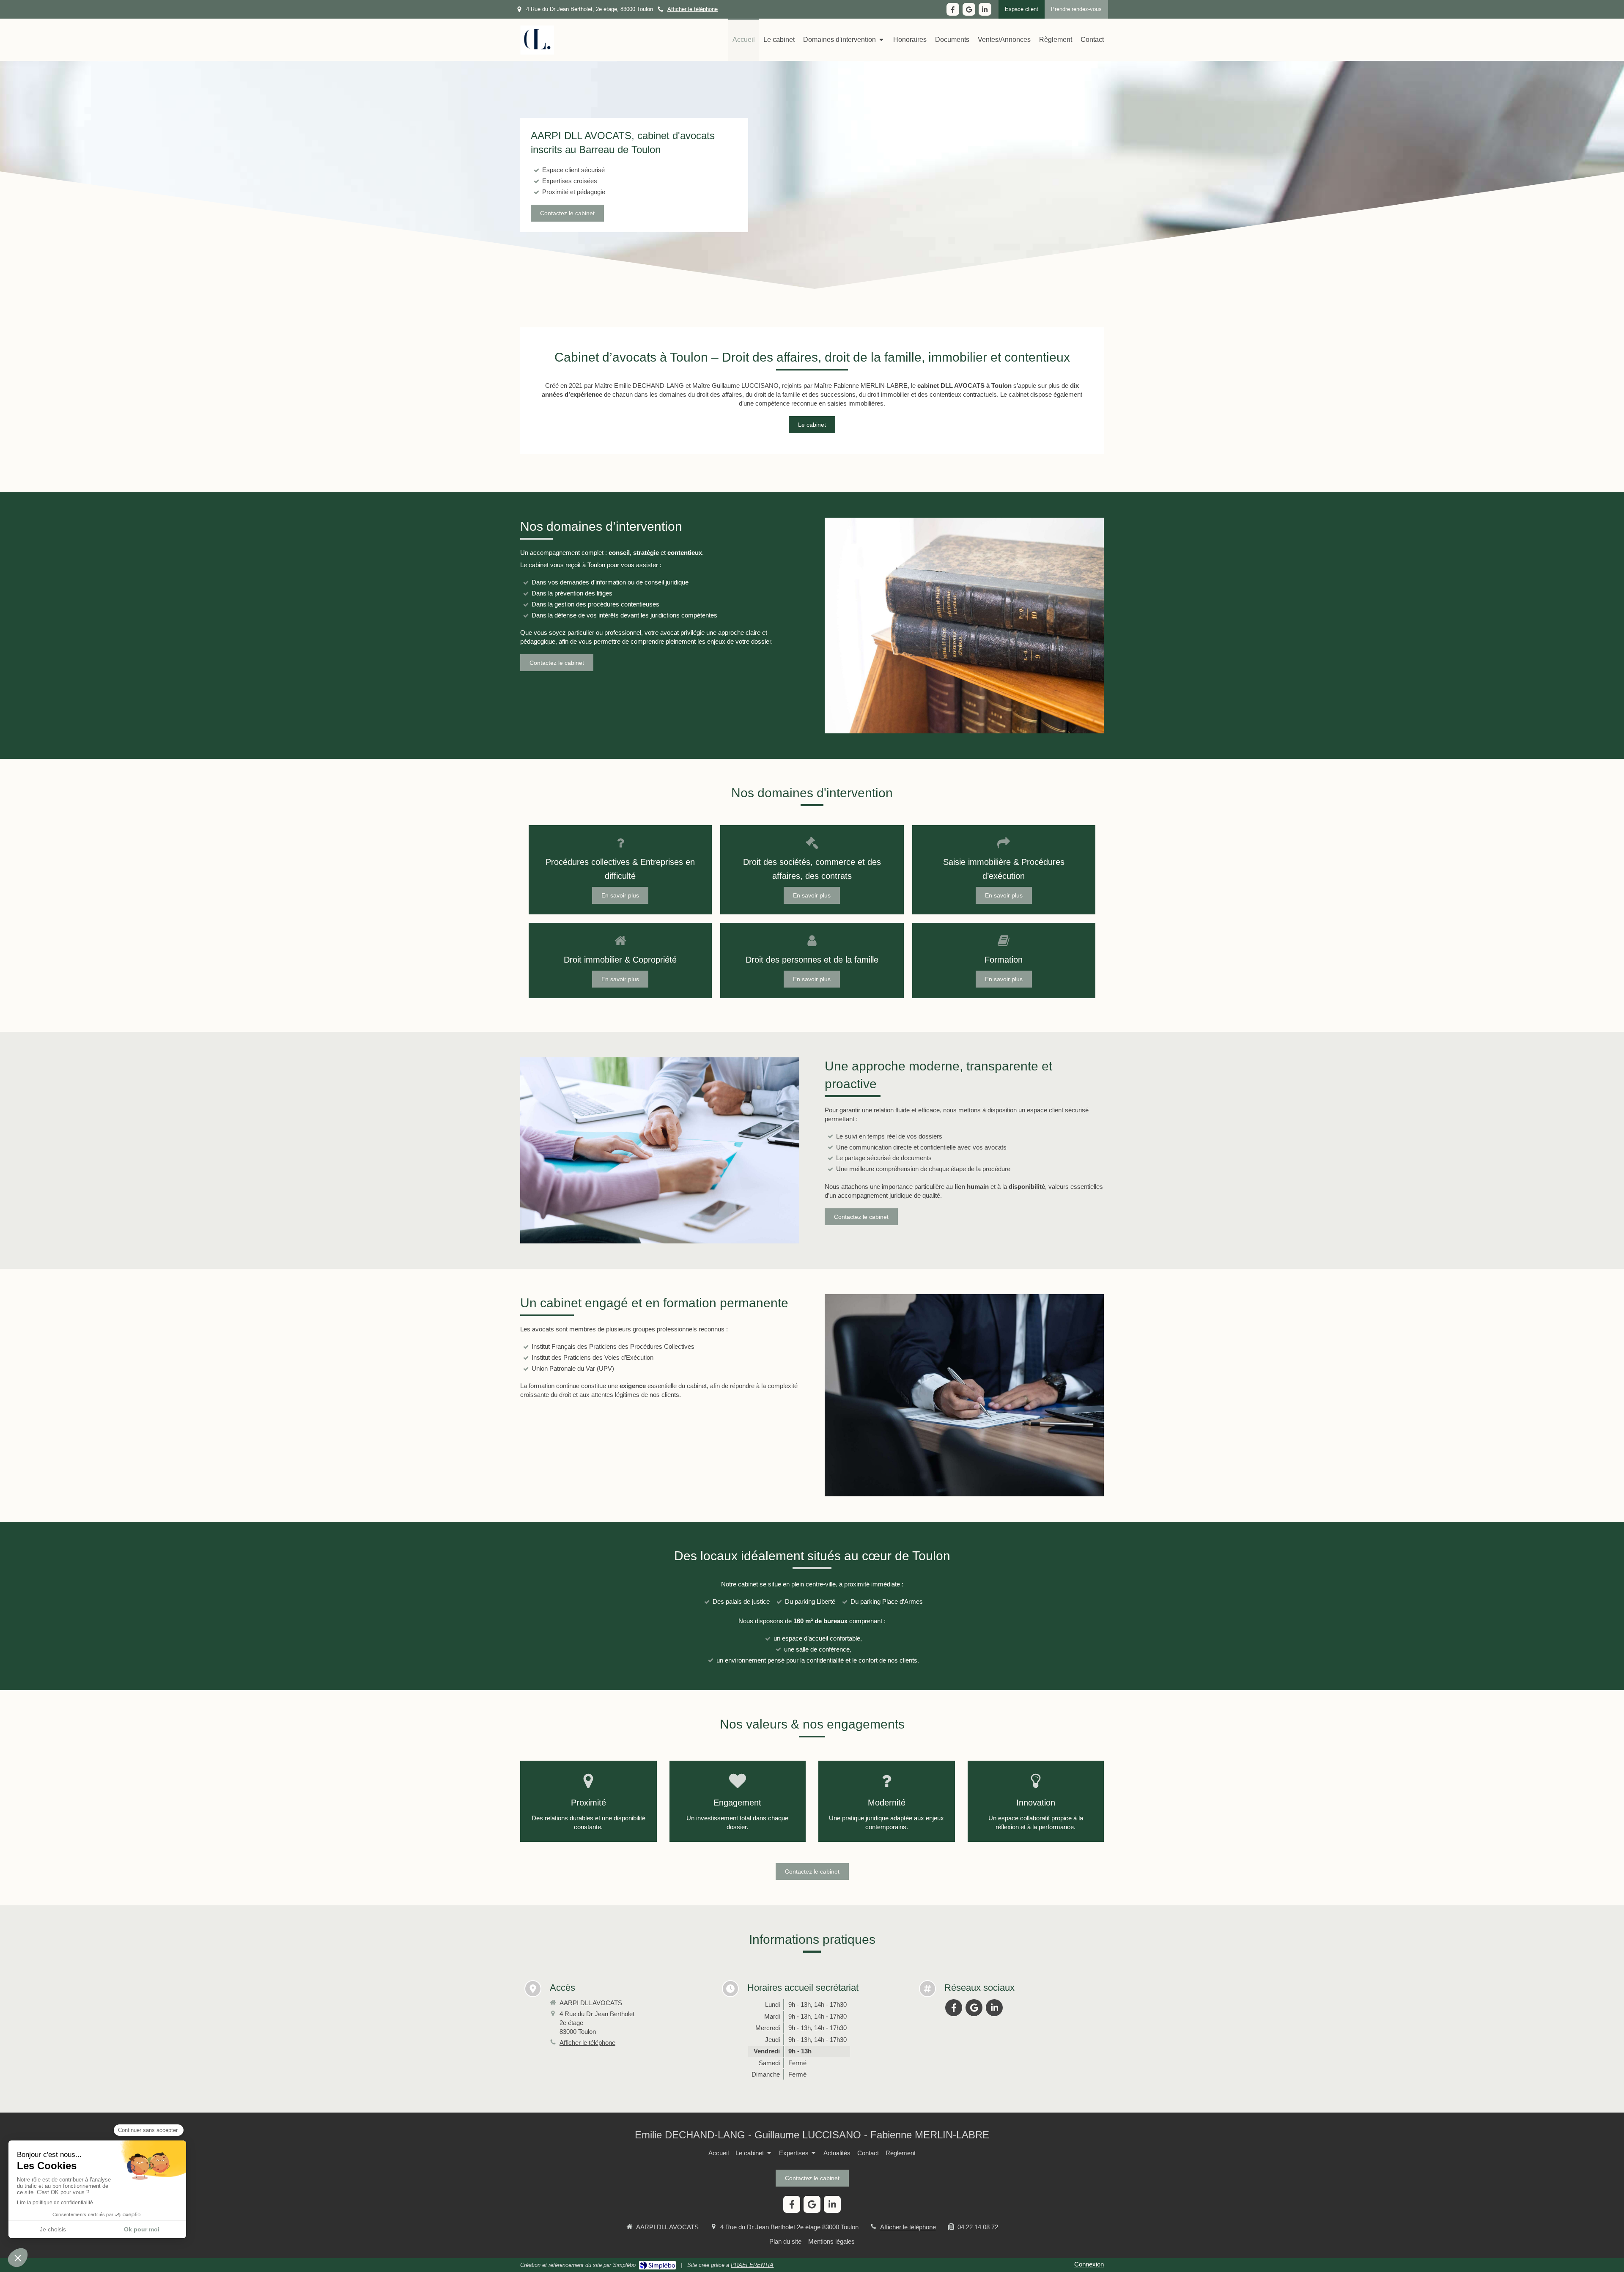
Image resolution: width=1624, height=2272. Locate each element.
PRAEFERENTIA (752, 2265)
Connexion (1089, 2264)
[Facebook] (953, 9)
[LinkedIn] (985, 9)
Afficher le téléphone (693, 9)
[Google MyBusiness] (969, 9)
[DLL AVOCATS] (537, 53)
